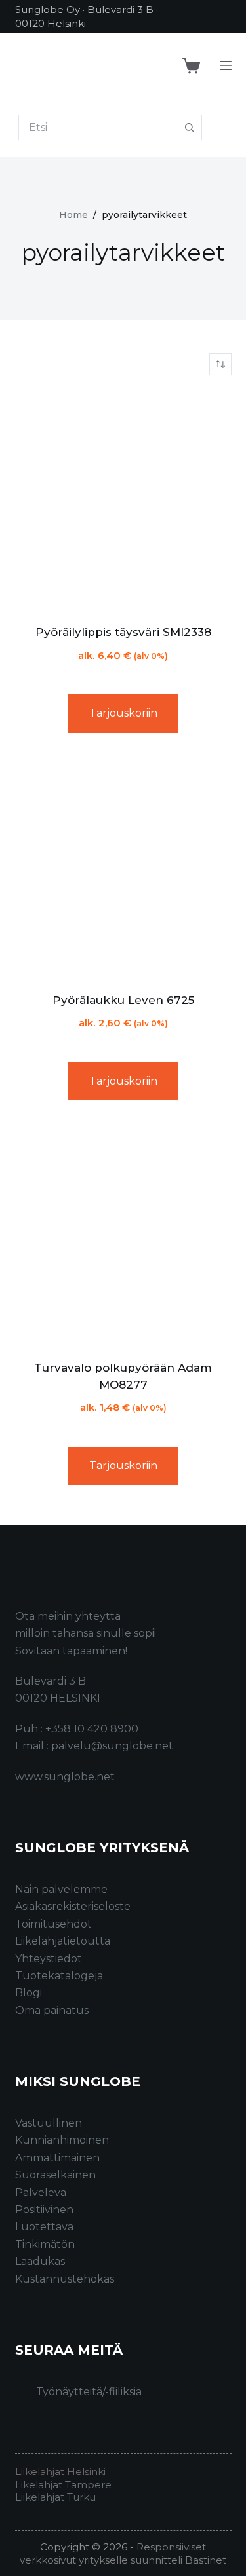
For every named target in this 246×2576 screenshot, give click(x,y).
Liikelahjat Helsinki (60, 2472)
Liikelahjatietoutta (63, 1941)
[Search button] (189, 127)
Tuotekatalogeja (59, 1976)
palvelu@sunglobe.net (112, 1746)
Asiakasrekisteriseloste (73, 1906)
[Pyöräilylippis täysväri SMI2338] (123, 500)
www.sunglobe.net (65, 1777)
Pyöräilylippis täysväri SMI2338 (123, 632)
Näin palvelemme (61, 1889)
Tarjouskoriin (123, 713)
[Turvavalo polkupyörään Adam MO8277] (123, 1235)
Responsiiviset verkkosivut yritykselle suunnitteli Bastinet (123, 2553)
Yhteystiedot (49, 1959)
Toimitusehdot (53, 1924)
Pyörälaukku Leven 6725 (123, 1000)
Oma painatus (52, 2010)
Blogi (29, 1993)
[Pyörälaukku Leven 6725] (123, 868)
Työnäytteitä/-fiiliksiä (89, 2392)
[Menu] (226, 65)
